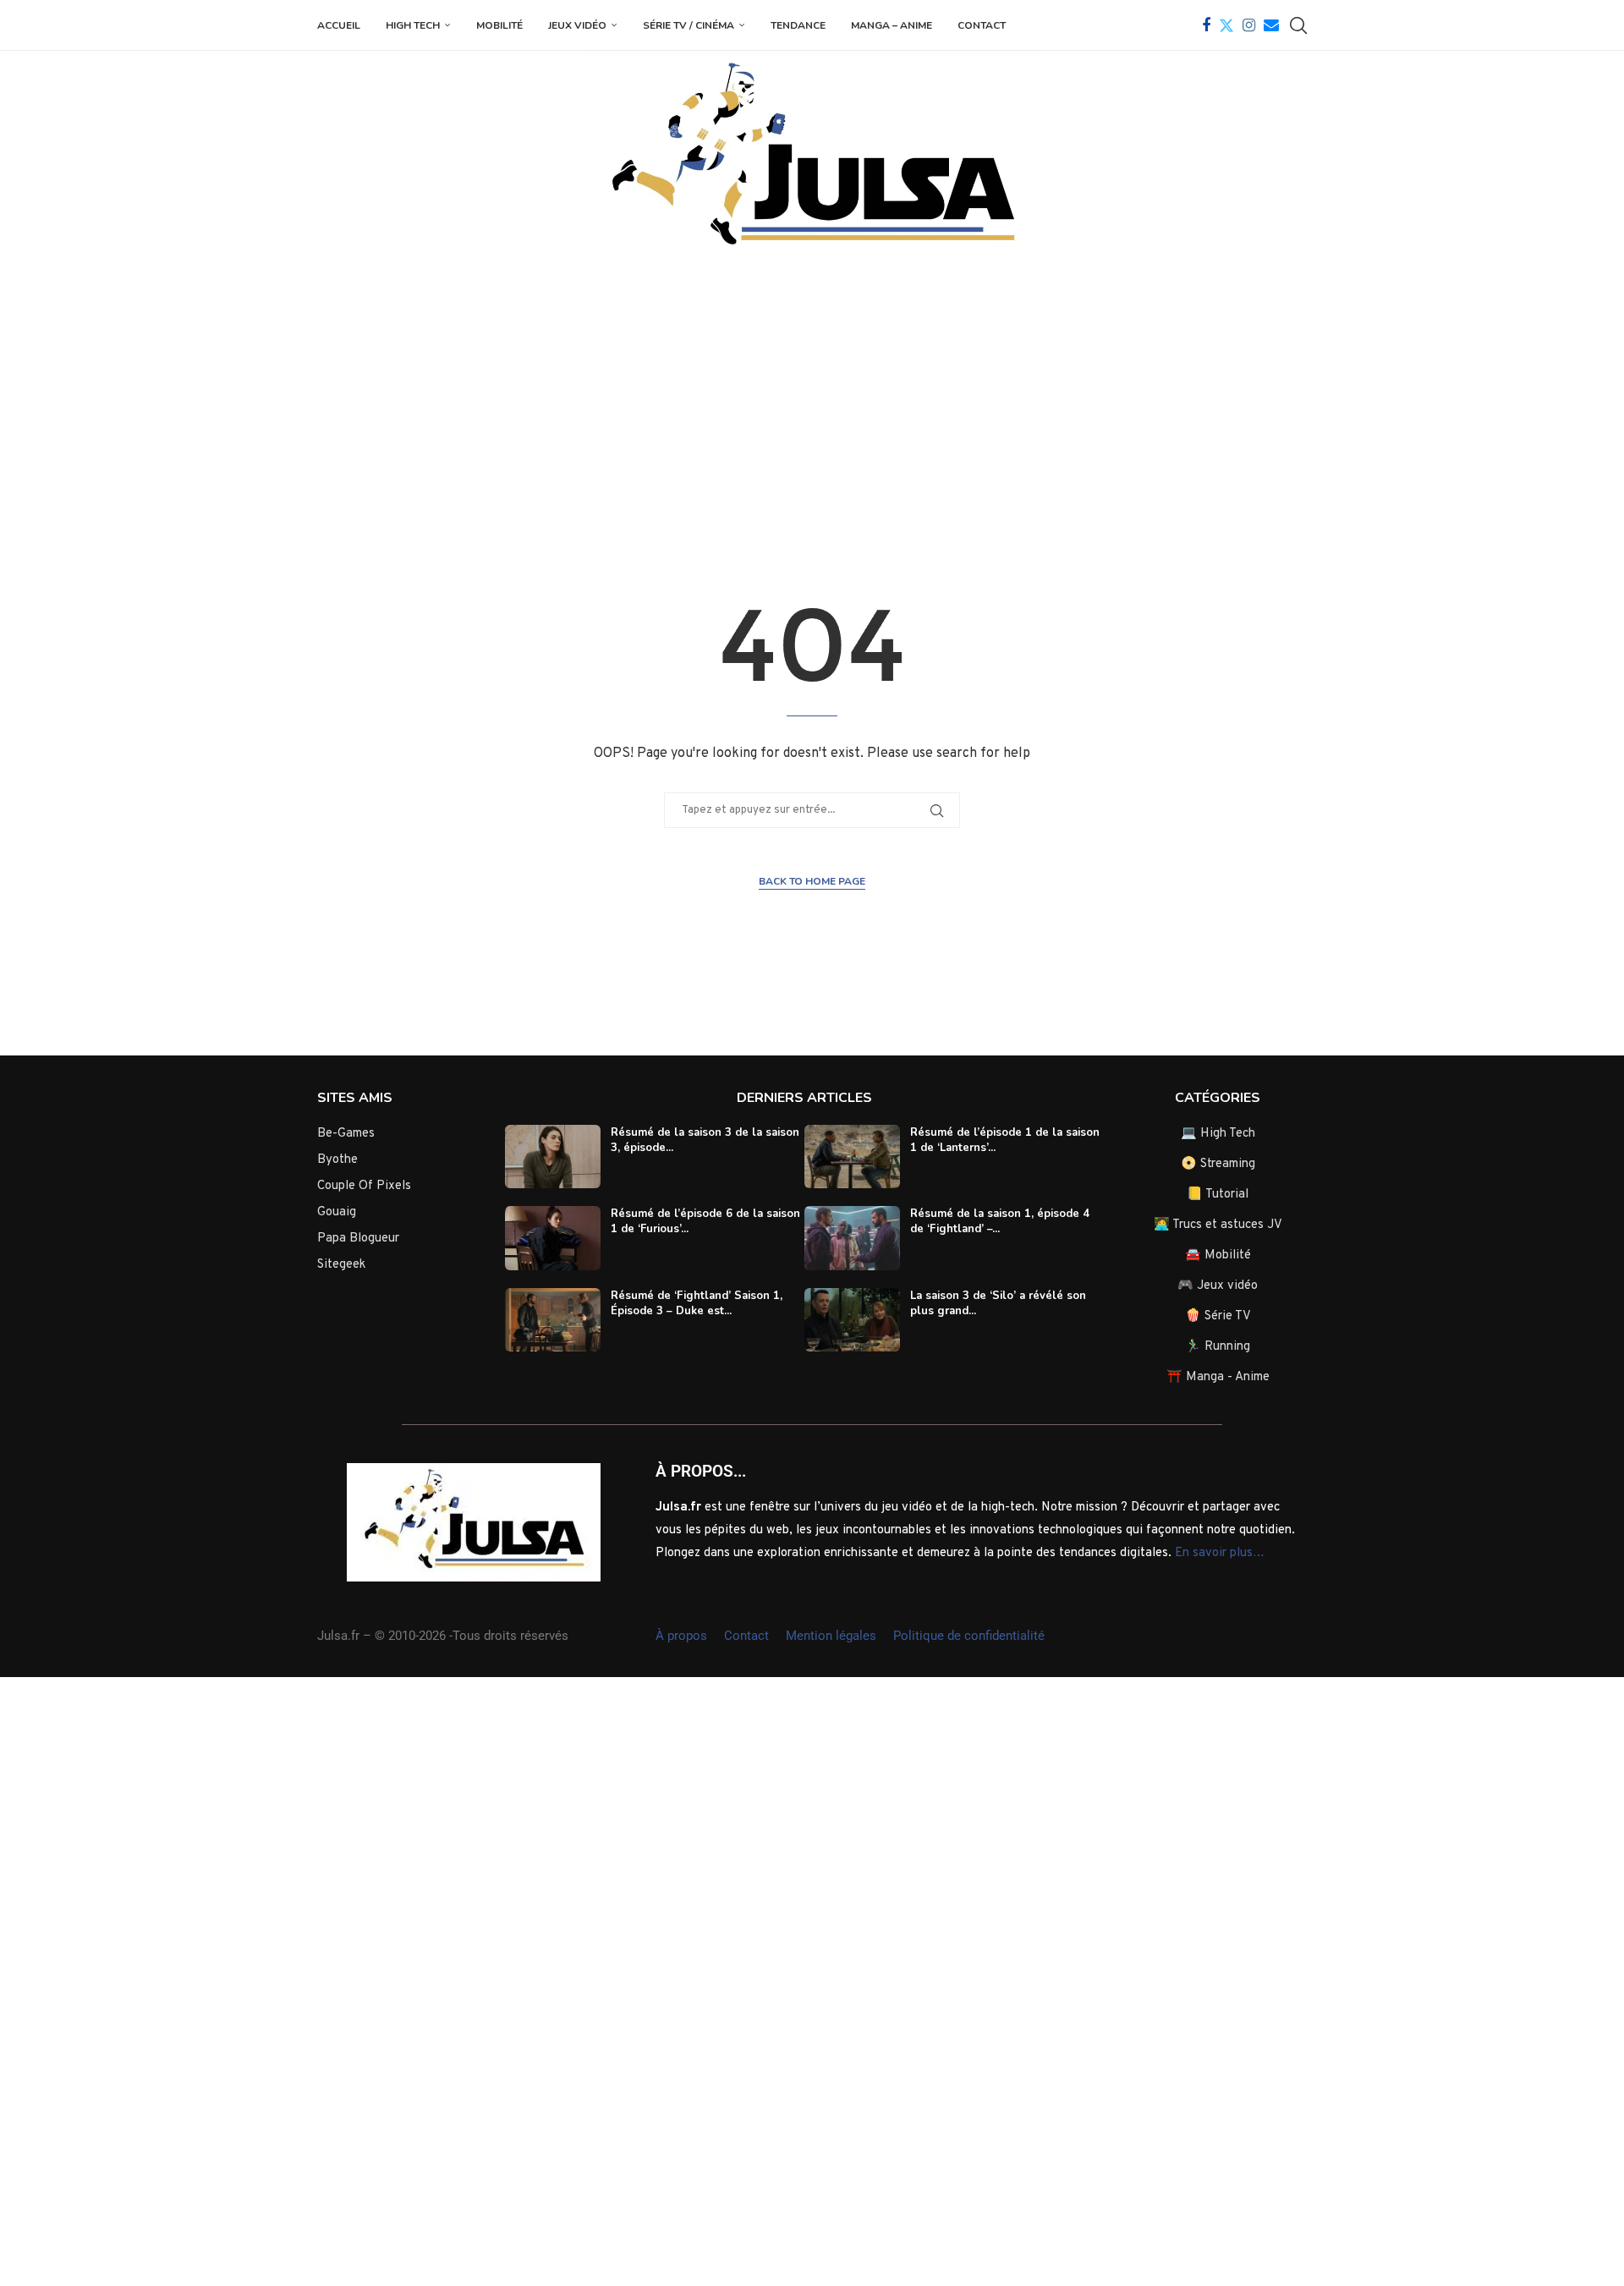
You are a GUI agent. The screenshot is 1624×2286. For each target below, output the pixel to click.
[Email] (1271, 25)
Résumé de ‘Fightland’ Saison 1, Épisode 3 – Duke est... (697, 1303)
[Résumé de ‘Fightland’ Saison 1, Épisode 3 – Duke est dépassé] (553, 1320)
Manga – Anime (892, 25)
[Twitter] (1226, 25)
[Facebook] (1206, 25)
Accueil (339, 25)
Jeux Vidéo (577, 25)
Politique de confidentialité (969, 1636)
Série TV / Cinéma (689, 25)
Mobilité (499, 25)
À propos (681, 1636)
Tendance (798, 25)
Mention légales (831, 1636)
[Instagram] (1249, 25)
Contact (982, 25)
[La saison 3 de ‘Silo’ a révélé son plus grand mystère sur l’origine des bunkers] (852, 1320)
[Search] (1298, 25)
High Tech (413, 25)
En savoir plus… (1220, 1553)
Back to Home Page (812, 881)
